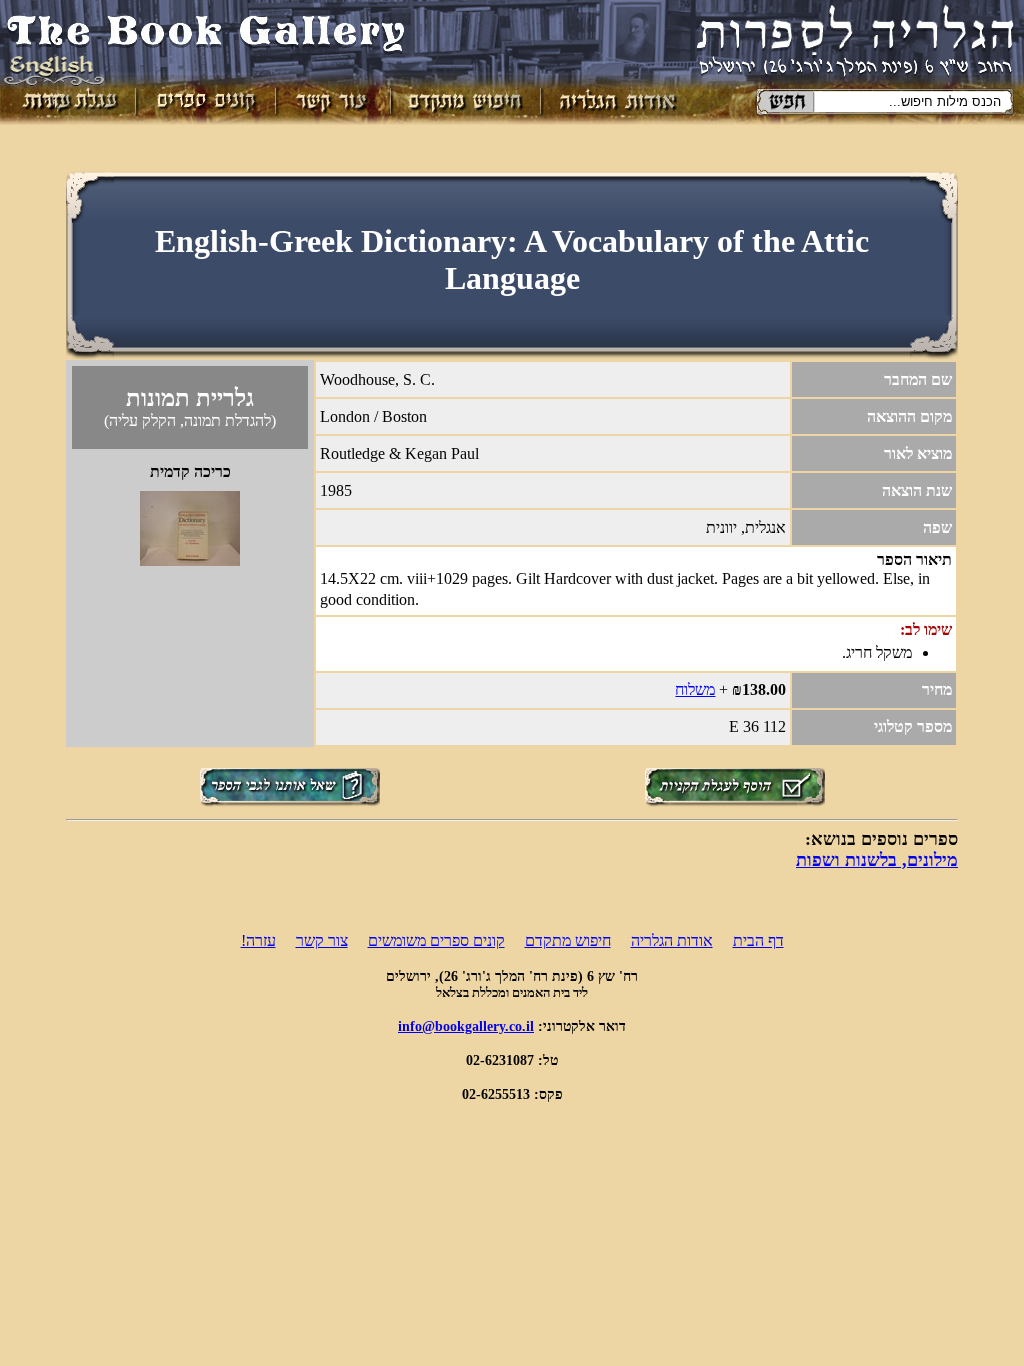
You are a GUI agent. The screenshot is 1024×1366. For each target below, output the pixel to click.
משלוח (695, 689)
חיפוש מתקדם (568, 940)
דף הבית (758, 940)
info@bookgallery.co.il (466, 1026)
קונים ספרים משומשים (436, 940)
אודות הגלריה (672, 940)
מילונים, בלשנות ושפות (877, 860)
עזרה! (258, 940)
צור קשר (322, 940)
